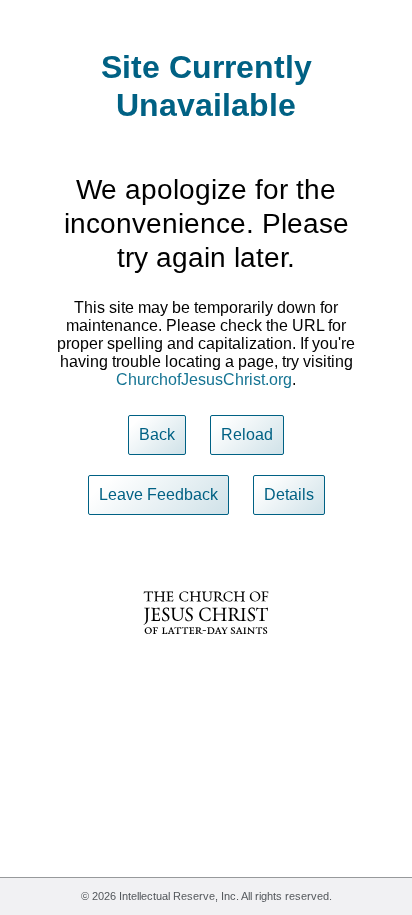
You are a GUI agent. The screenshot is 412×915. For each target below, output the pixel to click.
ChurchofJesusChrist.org (204, 379)
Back (157, 434)
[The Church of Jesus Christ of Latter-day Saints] (206, 647)
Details (289, 494)
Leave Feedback (158, 494)
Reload (247, 434)
